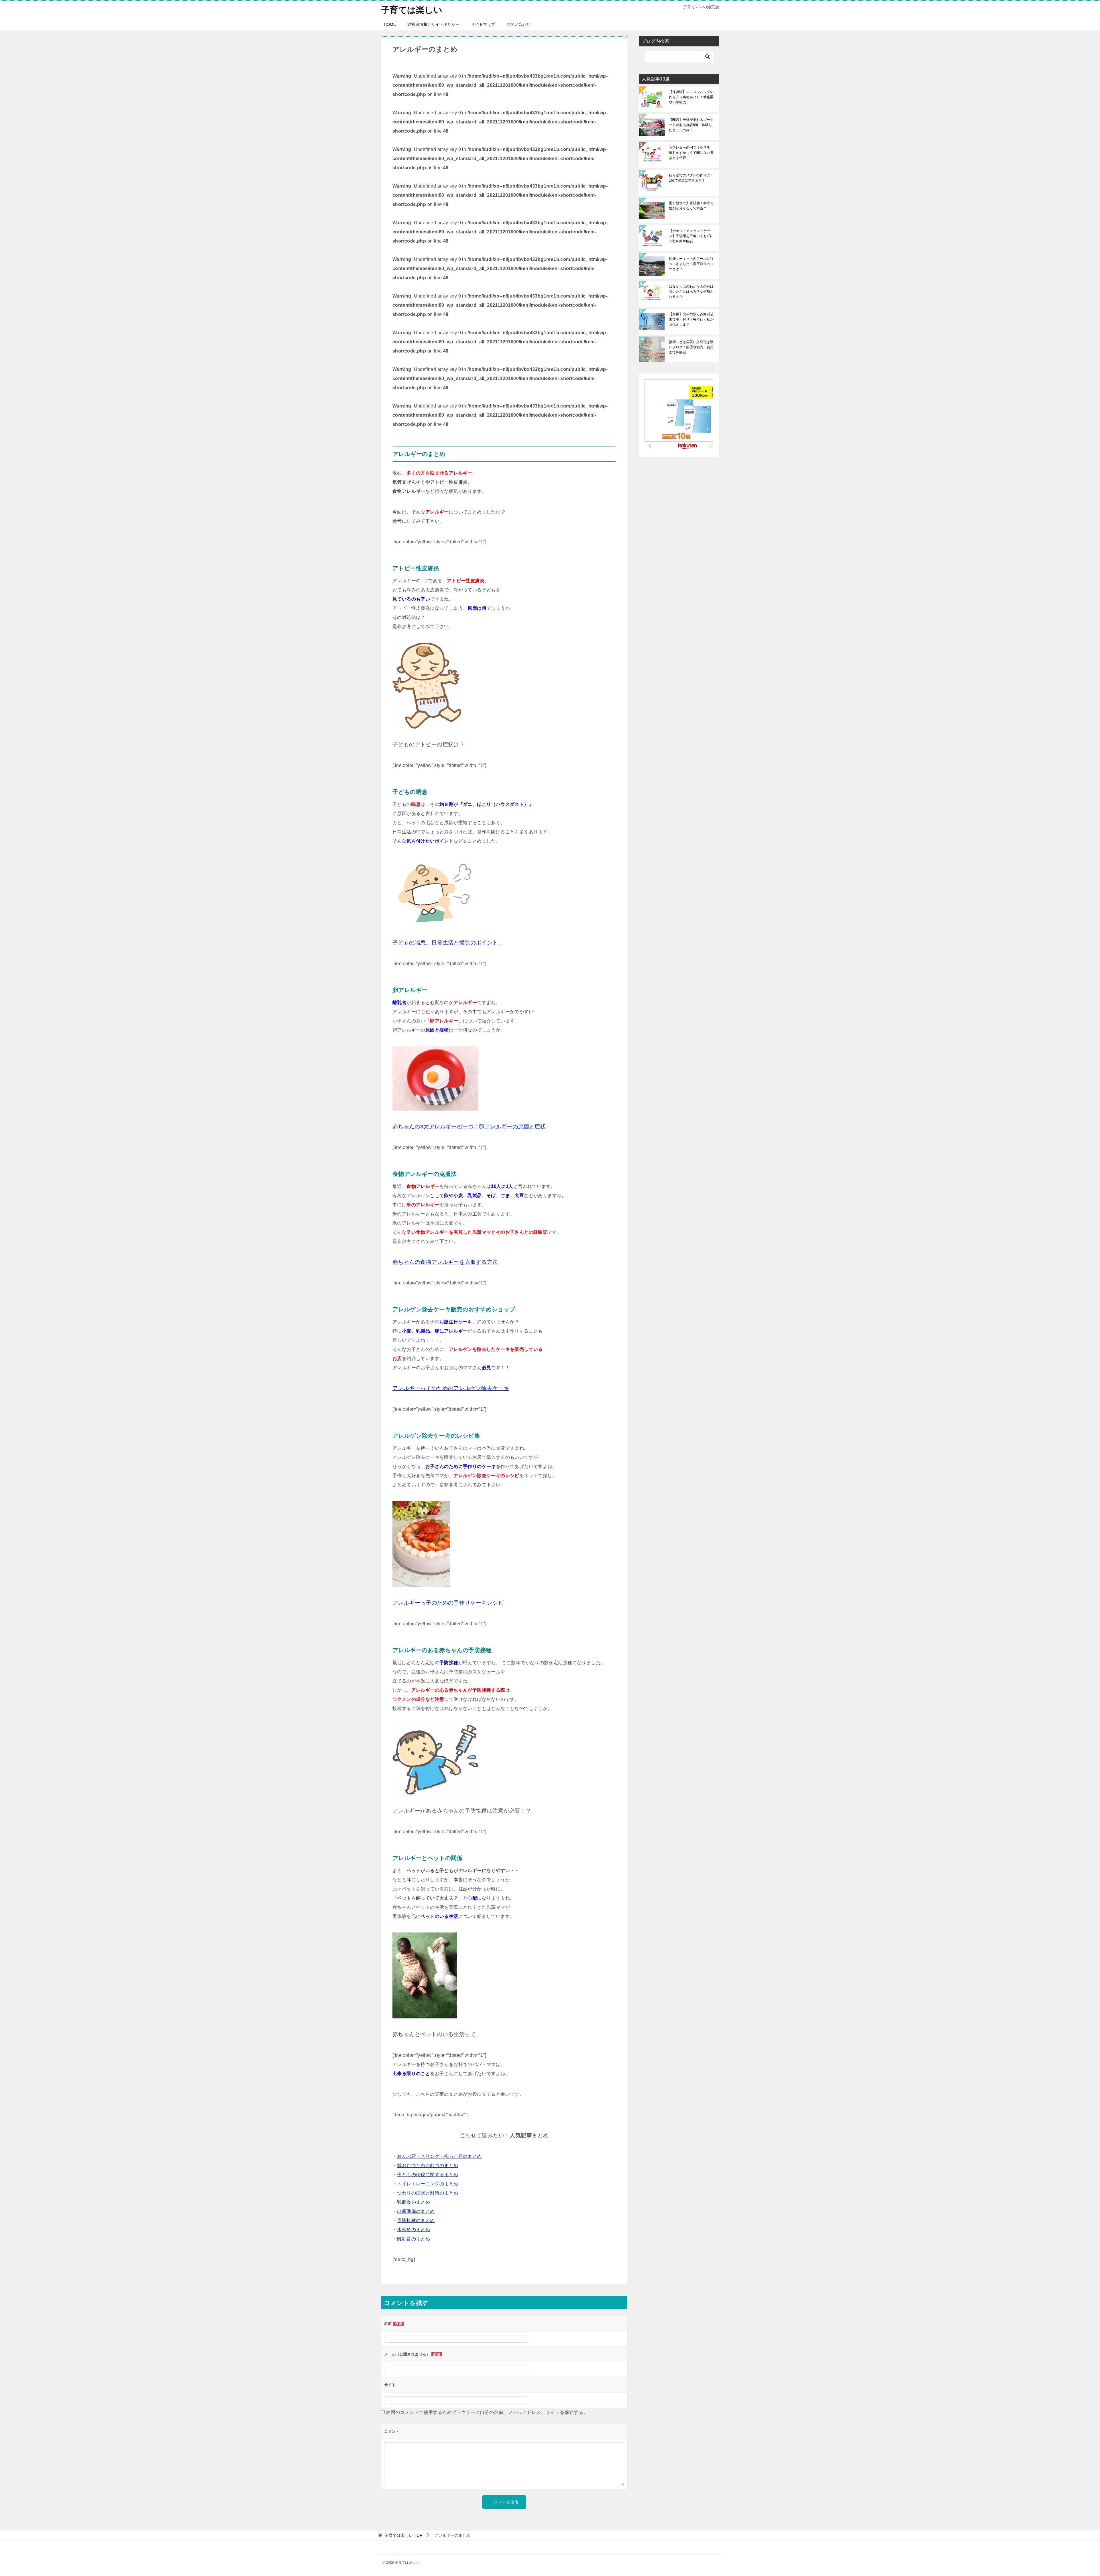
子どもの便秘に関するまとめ (428, 2175)
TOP (403, 2535)
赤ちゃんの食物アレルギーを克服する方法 (445, 1262)
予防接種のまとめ (416, 2220)
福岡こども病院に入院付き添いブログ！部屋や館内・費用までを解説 (691, 347)
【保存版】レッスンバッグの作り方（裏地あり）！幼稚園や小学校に (691, 97)
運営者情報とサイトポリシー (433, 24)
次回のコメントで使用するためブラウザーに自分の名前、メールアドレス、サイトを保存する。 (487, 2412)
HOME (390, 24)
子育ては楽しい (412, 10)
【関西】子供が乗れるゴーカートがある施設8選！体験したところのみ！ (691, 125)
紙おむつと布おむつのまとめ (428, 2165)
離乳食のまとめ (414, 2239)
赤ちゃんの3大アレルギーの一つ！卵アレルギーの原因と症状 (469, 1126)
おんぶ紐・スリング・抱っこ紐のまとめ (439, 2156)
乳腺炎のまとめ (414, 2202)
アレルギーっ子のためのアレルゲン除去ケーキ (451, 1388)
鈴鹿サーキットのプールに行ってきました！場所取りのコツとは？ (691, 264)
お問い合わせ (518, 24)
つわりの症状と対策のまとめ (428, 2193)
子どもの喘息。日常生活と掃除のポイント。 (448, 943)
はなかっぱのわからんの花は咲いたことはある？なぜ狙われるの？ (691, 292)
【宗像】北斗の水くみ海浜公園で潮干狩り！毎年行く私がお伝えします (691, 319)
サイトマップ (483, 24)
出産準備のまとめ (416, 2211)
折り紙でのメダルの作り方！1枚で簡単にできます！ (691, 178)
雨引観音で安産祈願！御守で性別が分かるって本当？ (691, 206)
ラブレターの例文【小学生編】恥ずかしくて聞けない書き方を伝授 (691, 153)
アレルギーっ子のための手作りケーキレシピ (448, 1603)
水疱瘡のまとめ (414, 2230)
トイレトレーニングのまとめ (428, 2184)
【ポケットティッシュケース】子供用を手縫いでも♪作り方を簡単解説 (690, 236)
